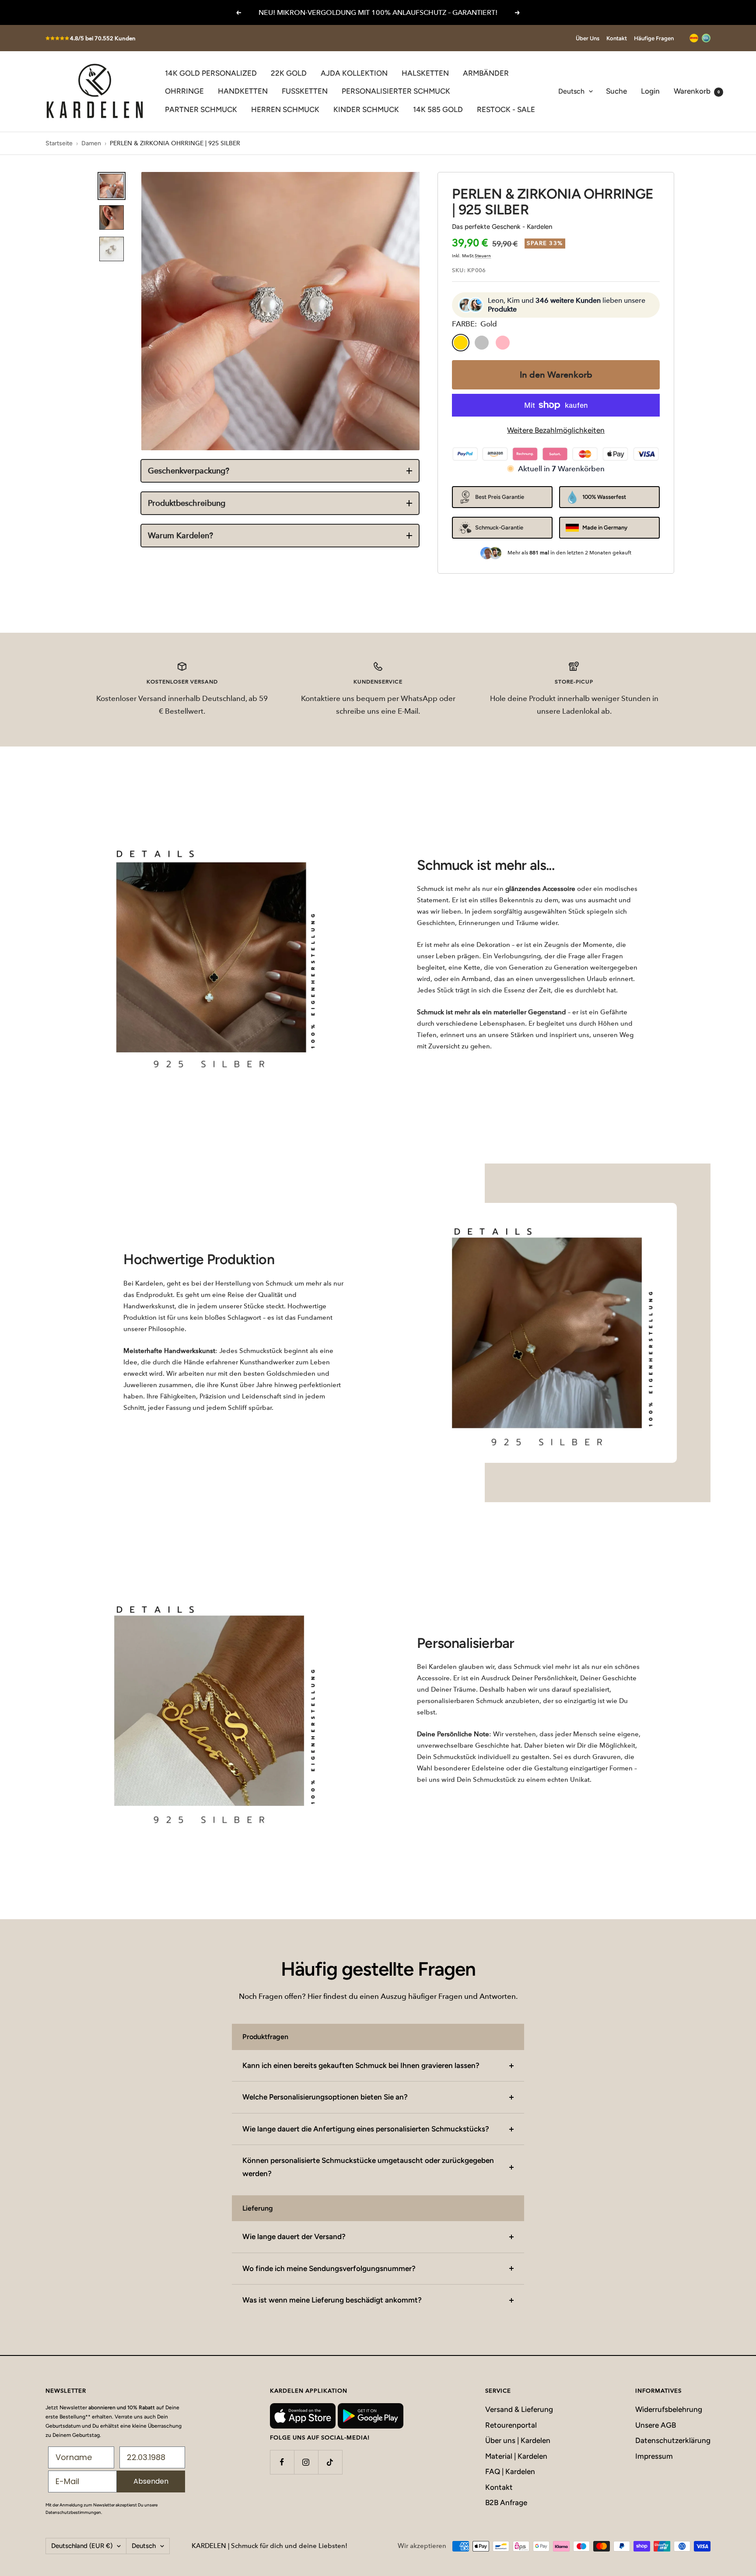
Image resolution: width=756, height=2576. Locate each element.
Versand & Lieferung (519, 2409)
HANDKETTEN (243, 91)
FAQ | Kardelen (510, 2471)
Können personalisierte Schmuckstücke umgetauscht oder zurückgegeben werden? (368, 2167)
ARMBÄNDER (486, 73)
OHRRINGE (184, 91)
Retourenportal (511, 2425)
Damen (91, 143)
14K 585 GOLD (438, 109)
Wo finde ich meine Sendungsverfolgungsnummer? (329, 2268)
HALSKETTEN (425, 73)
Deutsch (571, 91)
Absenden (151, 2481)
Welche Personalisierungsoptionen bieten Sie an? (325, 2097)
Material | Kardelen (516, 2456)
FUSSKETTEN (305, 91)
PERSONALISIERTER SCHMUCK (396, 91)
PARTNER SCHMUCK (201, 109)
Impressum (654, 2456)
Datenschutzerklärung (673, 2440)
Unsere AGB (656, 2425)
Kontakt (617, 38)
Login (650, 91)
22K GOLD (289, 73)
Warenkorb (697, 91)
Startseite (59, 143)
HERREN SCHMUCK (285, 109)
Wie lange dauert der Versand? (294, 2236)
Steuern (483, 256)
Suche (616, 91)
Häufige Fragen (654, 38)
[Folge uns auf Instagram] (306, 2462)
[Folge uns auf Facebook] (282, 2462)
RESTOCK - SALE (506, 109)
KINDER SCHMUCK (366, 109)
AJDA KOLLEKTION (354, 73)
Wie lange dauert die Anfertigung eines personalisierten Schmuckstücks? (366, 2129)
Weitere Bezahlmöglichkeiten (556, 430)
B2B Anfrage (506, 2502)
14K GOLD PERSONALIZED (211, 73)
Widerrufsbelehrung (669, 2409)
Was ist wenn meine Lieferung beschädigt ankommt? (332, 2300)
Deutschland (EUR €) (82, 2546)
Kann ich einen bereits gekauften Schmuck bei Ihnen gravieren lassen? (361, 2065)
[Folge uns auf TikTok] (330, 2462)
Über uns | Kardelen (518, 2440)
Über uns (588, 38)
